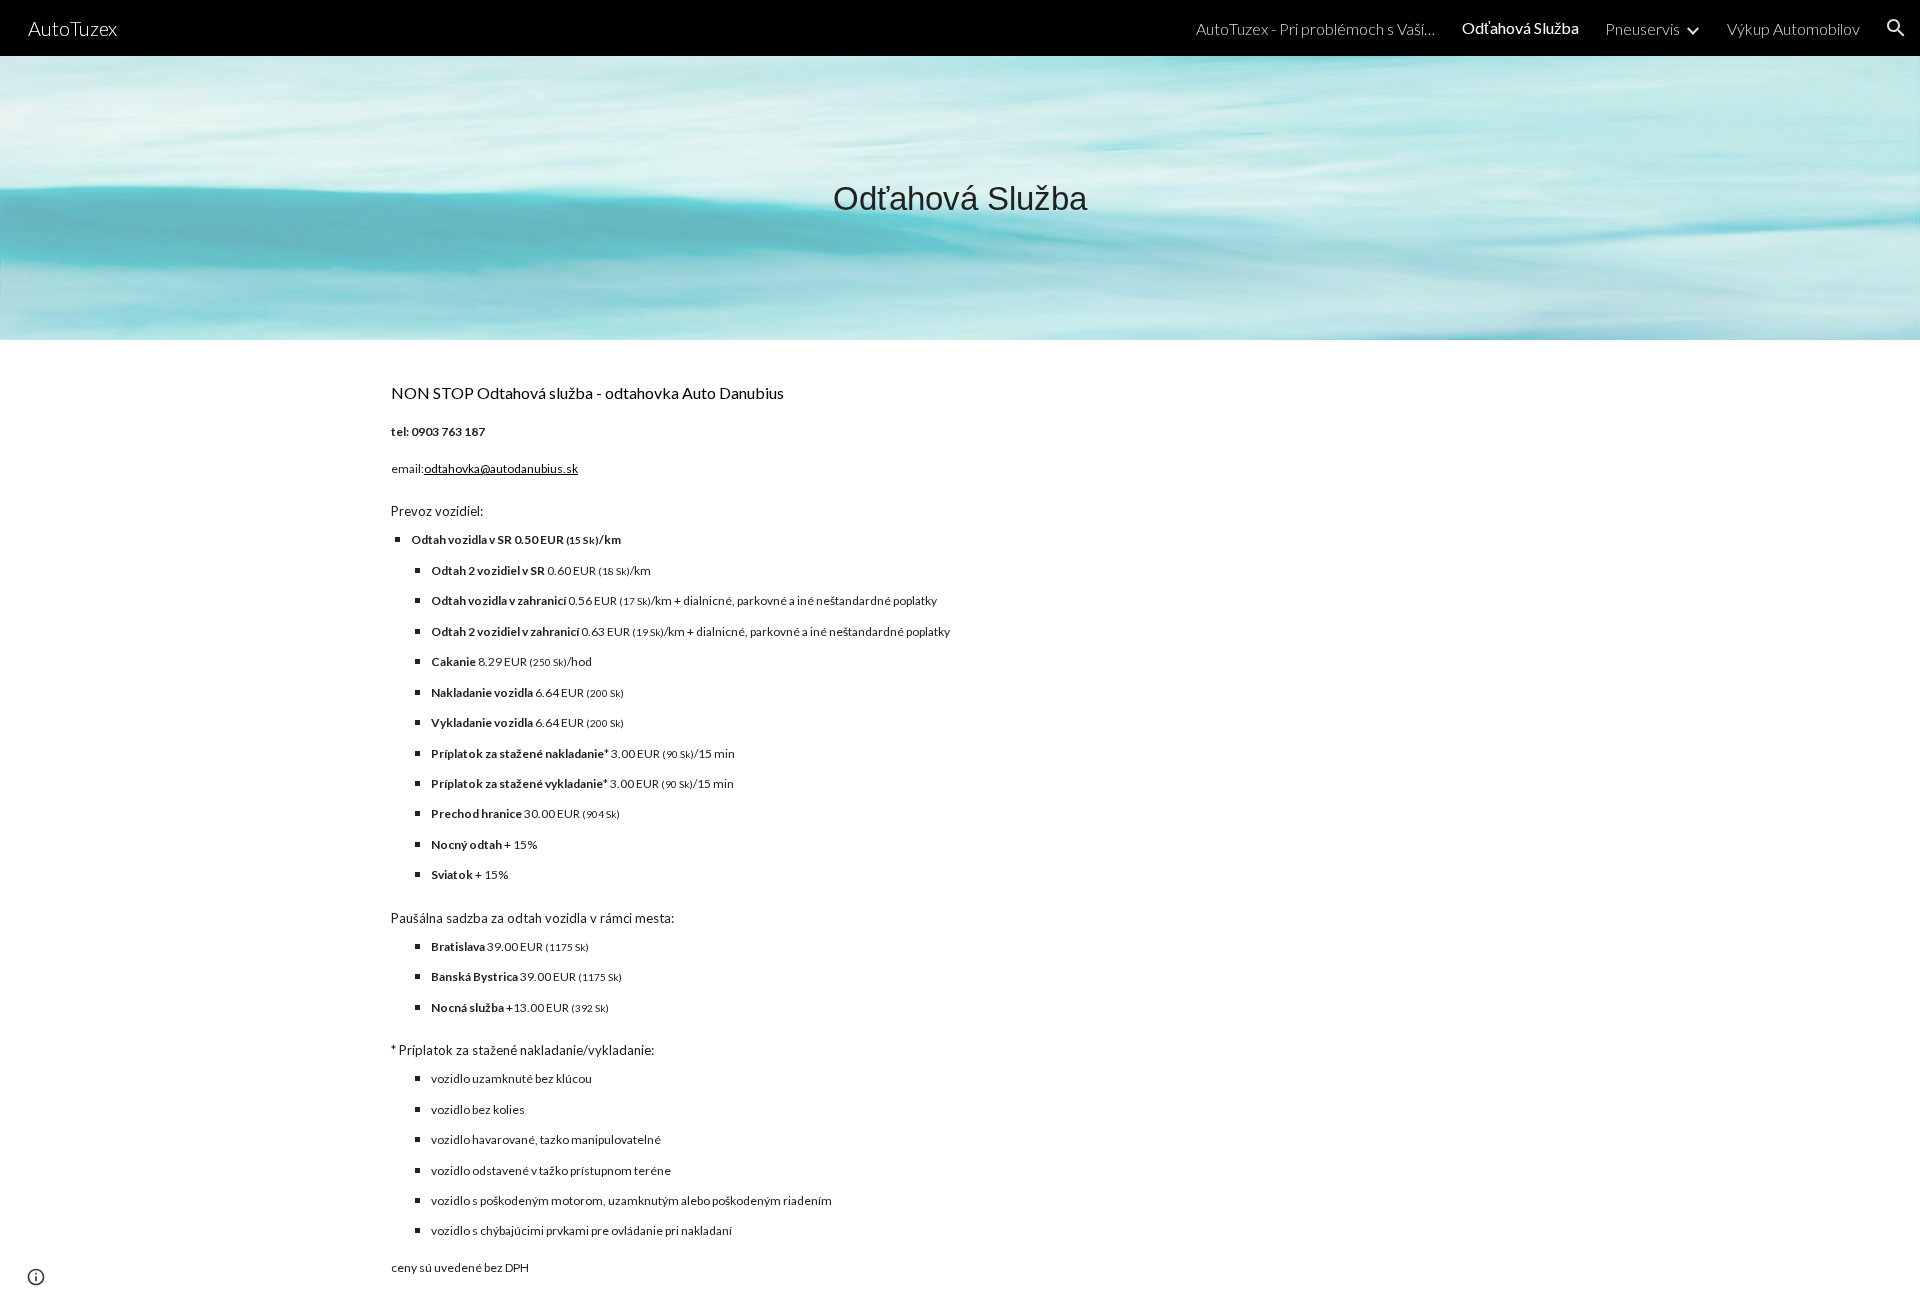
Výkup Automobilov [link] (1793, 28)
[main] (960, 198)
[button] (1896, 28)
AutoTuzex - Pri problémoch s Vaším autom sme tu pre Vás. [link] (1316, 28)
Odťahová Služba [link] (1520, 27)
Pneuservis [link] (1642, 28)
